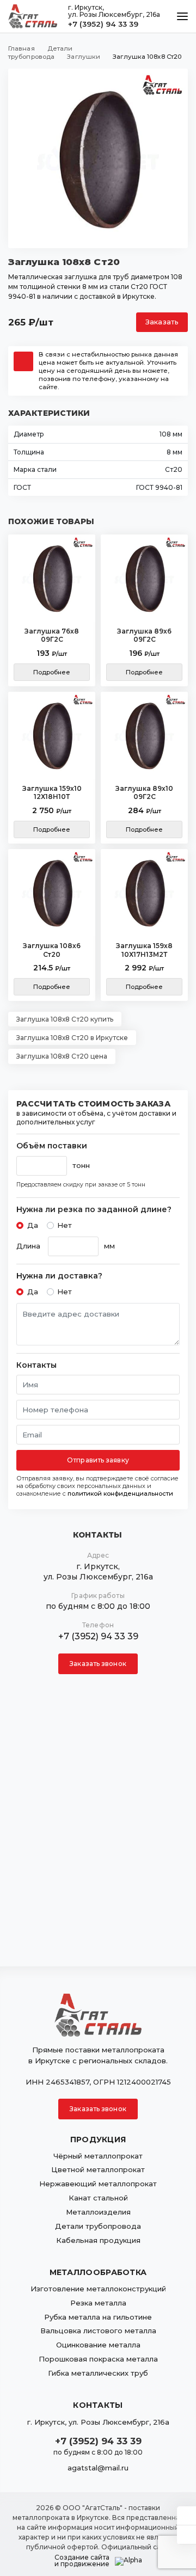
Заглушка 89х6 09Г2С (144, 635)
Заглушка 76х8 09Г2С (52, 635)
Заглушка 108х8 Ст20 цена (62, 1056)
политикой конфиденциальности (120, 1493)
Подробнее (52, 672)
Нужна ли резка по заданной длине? (94, 1210)
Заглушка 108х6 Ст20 (52, 950)
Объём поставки (52, 1146)
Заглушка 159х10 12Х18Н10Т (52, 793)
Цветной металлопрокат (98, 2169)
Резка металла (98, 2303)
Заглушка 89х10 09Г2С (144, 793)
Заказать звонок (98, 1664)
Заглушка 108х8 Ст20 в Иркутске (72, 1038)
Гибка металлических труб (98, 2373)
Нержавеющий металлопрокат (98, 2184)
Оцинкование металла (98, 2345)
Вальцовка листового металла (98, 2331)
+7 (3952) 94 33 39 (103, 24)
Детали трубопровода (98, 2226)
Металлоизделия (98, 2212)
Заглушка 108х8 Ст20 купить (65, 1019)
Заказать (162, 322)
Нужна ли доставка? (59, 1276)
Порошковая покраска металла (98, 2359)
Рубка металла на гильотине (98, 2317)
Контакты (36, 1365)
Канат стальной (98, 2198)
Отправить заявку (98, 1460)
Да (33, 1225)
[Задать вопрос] (186, 2516)
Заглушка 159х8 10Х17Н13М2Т (144, 950)
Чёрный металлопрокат (98, 2156)
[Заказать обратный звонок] (186, 2535)
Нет (65, 1225)
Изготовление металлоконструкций (98, 2289)
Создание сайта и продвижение (82, 2561)
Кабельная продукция (98, 2240)
